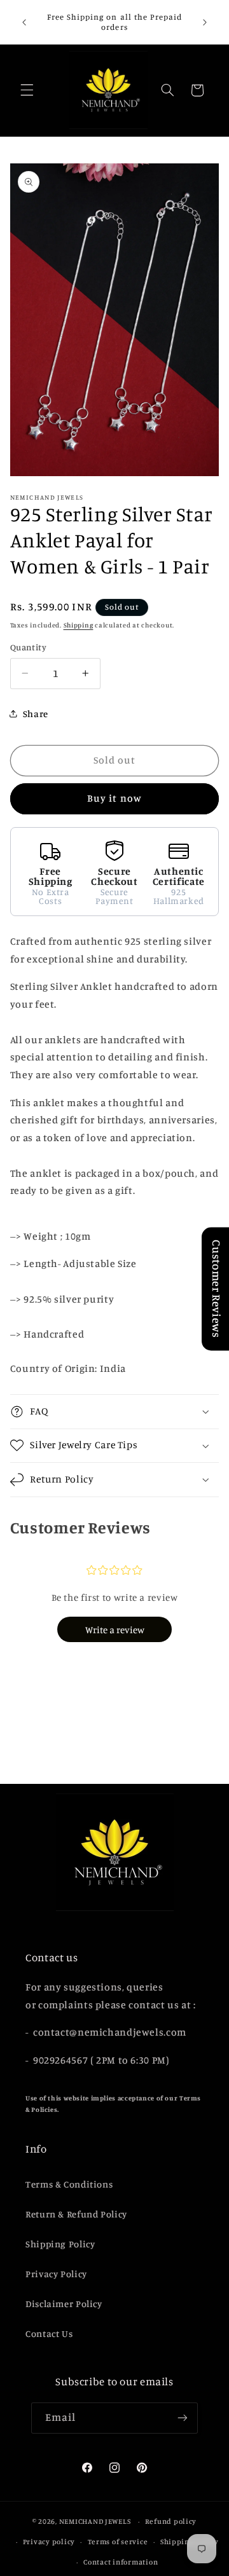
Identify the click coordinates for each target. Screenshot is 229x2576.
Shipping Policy (60, 2244)
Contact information (121, 2562)
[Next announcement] (205, 22)
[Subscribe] (183, 2418)
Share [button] (36, 714)
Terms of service (118, 2542)
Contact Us (49, 2333)
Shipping (79, 625)
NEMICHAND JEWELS (96, 2521)
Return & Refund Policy (76, 2214)
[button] (27, 90)
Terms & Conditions (69, 2184)
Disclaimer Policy (64, 2304)
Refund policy (171, 2521)
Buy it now (114, 798)
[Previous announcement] (24, 22)
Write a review (115, 1630)
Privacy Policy (56, 2274)
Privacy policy (49, 2542)
